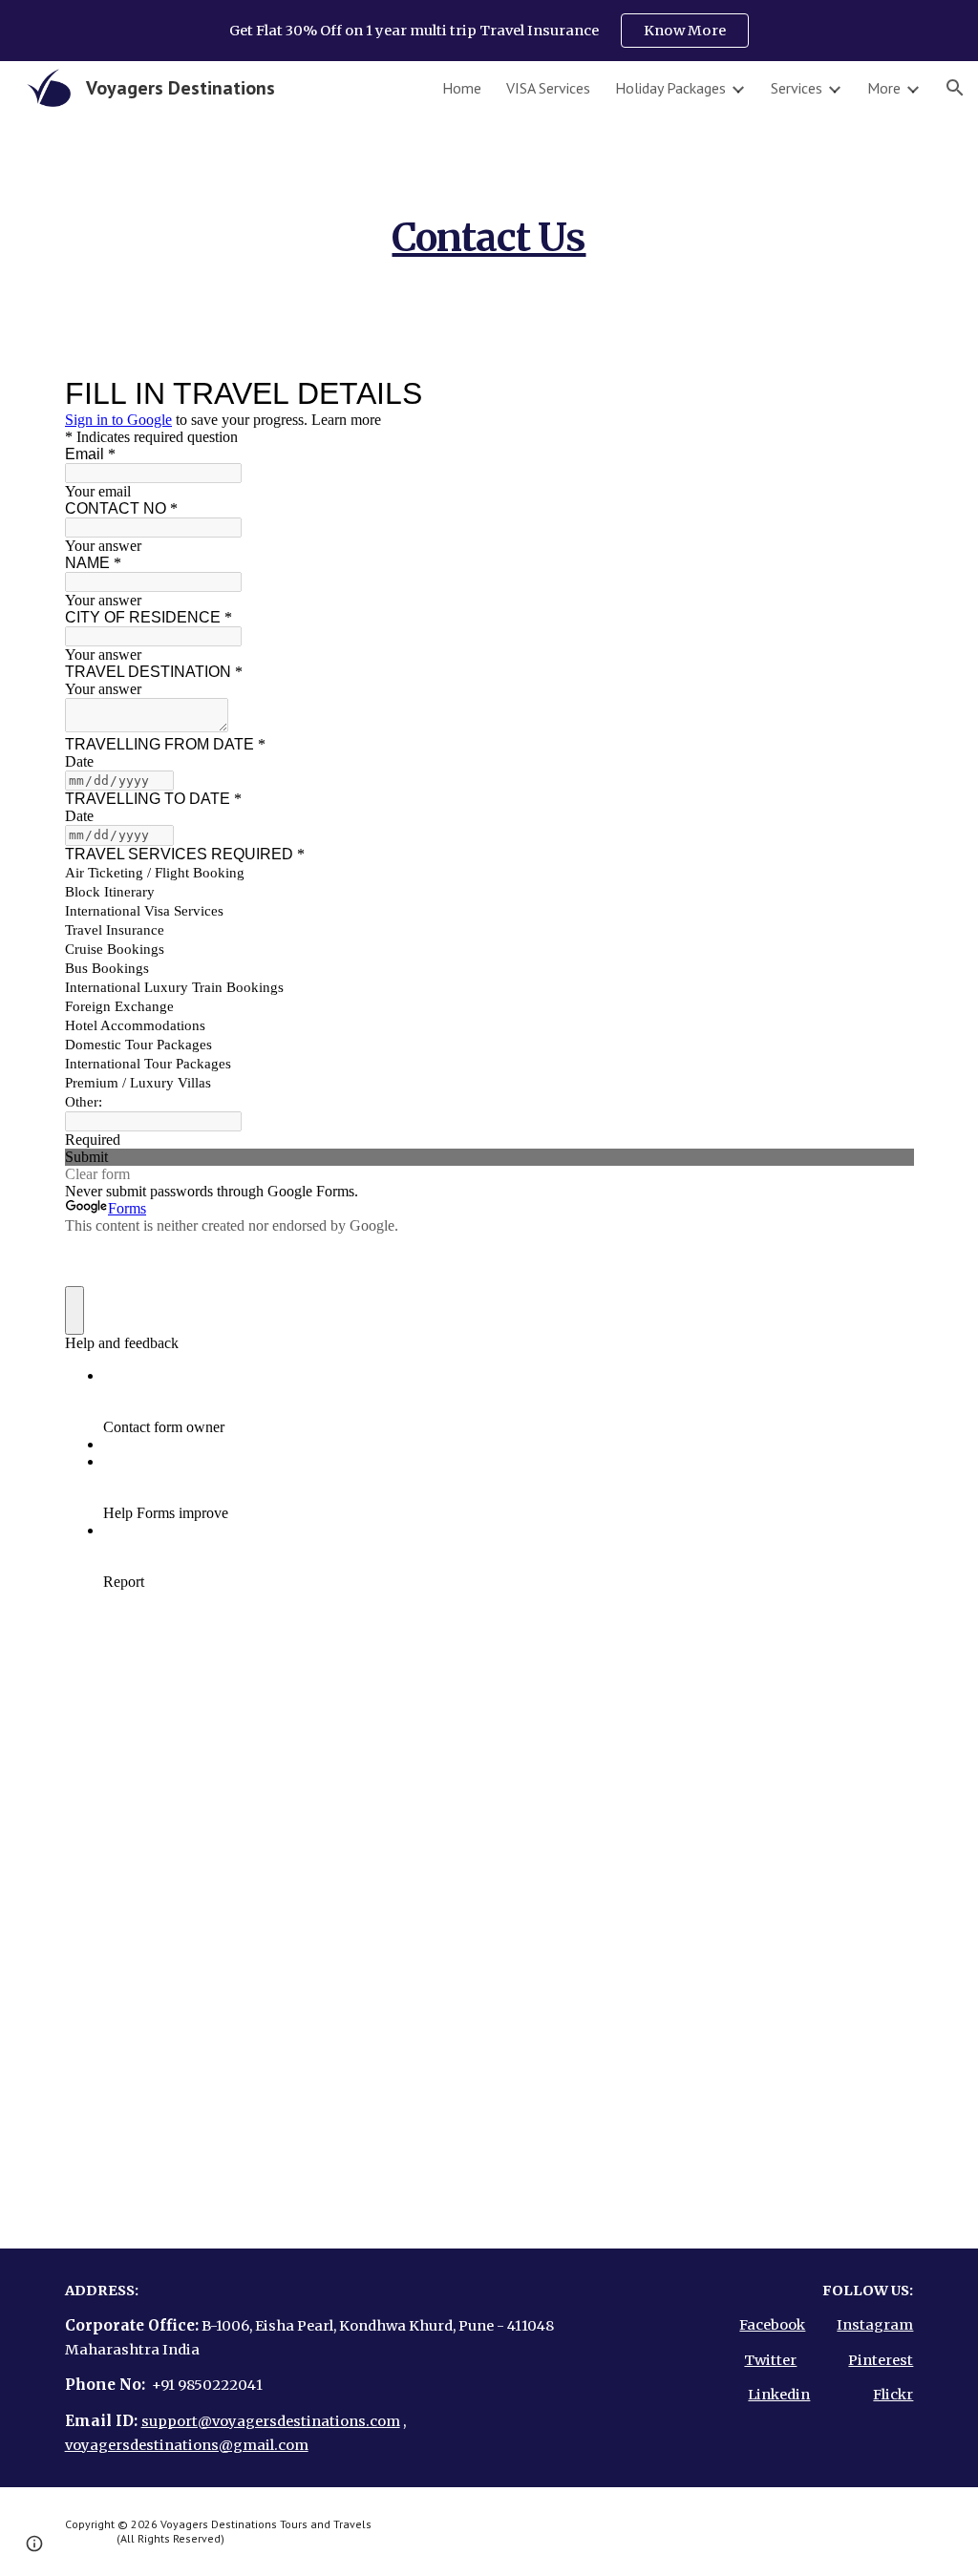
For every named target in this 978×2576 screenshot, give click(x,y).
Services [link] (797, 88)
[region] (489, 31)
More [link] (884, 88)
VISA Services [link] (548, 88)
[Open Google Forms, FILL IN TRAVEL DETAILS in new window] (884, 393)
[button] (955, 88)
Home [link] (462, 88)
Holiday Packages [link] (670, 88)
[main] (489, 230)
